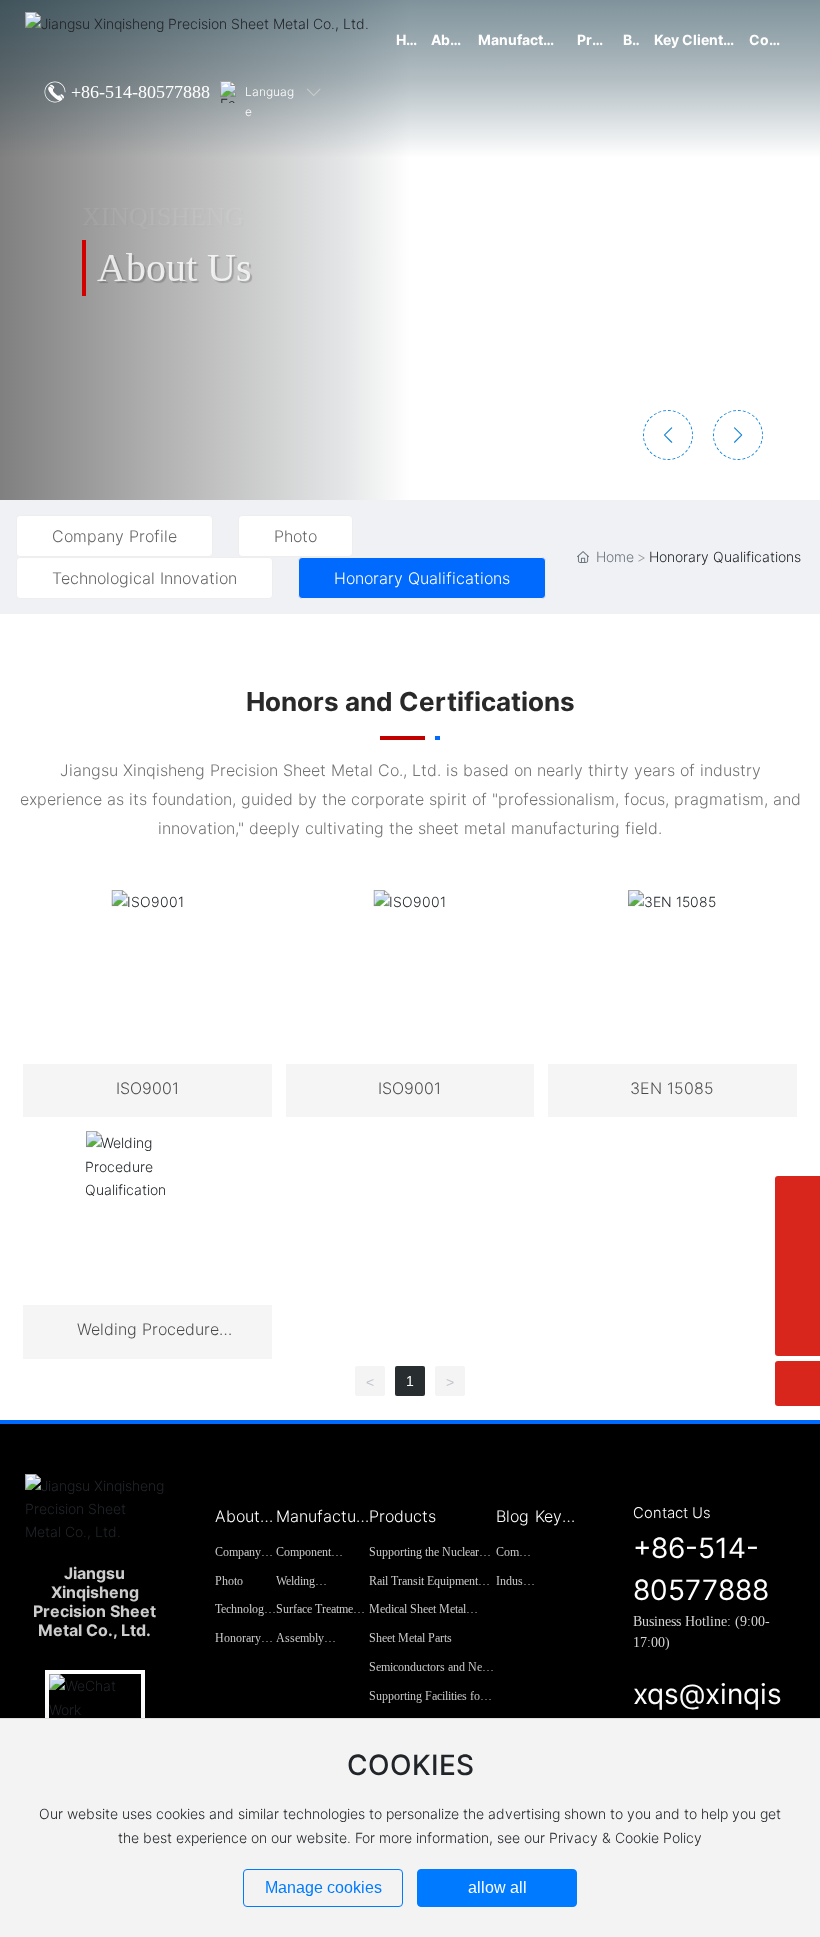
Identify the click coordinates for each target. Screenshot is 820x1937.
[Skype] (797, 1198)
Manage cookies (323, 1887)
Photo (295, 536)
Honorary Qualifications (422, 578)
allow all (497, 1887)
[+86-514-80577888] (797, 1288)
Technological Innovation (144, 578)
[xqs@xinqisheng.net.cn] (797, 1243)
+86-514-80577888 (140, 92)
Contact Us (672, 1513)
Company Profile (114, 536)
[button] (668, 435)
